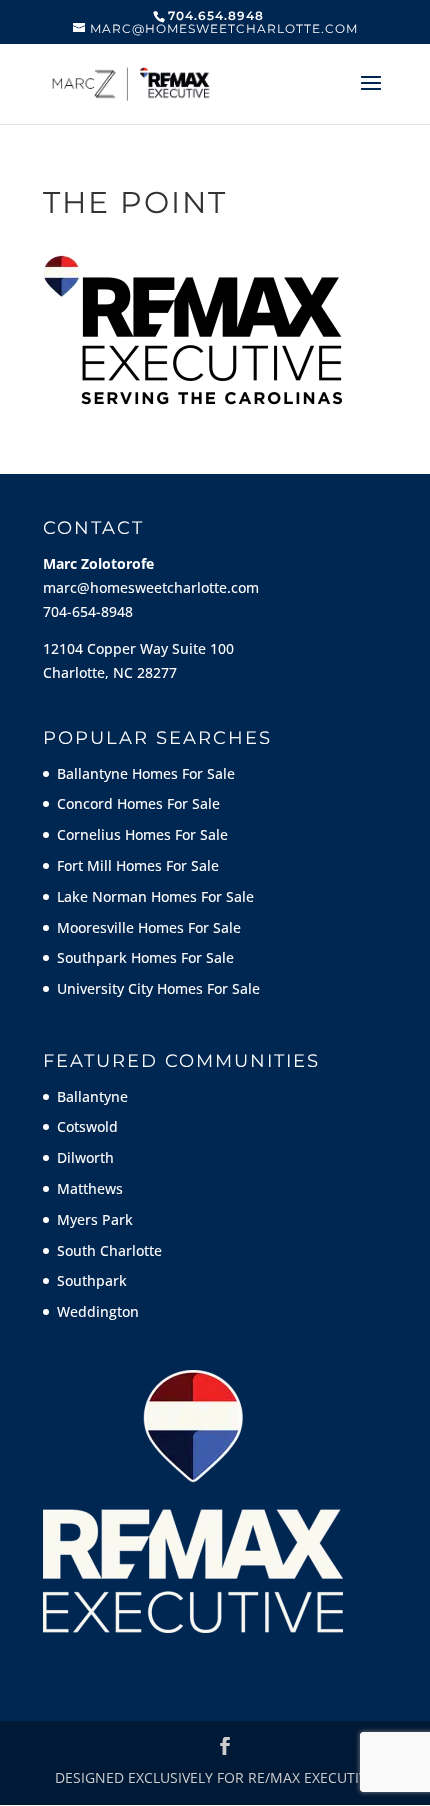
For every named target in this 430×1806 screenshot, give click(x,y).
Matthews (90, 1188)
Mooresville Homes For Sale (149, 927)
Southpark (92, 1280)
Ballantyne (92, 1096)
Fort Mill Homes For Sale (138, 865)
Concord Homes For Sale (138, 803)
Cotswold (87, 1126)
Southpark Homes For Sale (145, 957)
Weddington (98, 1311)
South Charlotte (109, 1250)
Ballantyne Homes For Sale (146, 773)
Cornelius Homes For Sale (142, 834)
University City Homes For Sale (158, 988)
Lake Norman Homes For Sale (155, 896)
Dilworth (85, 1157)
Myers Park (95, 1219)
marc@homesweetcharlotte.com (151, 587)
